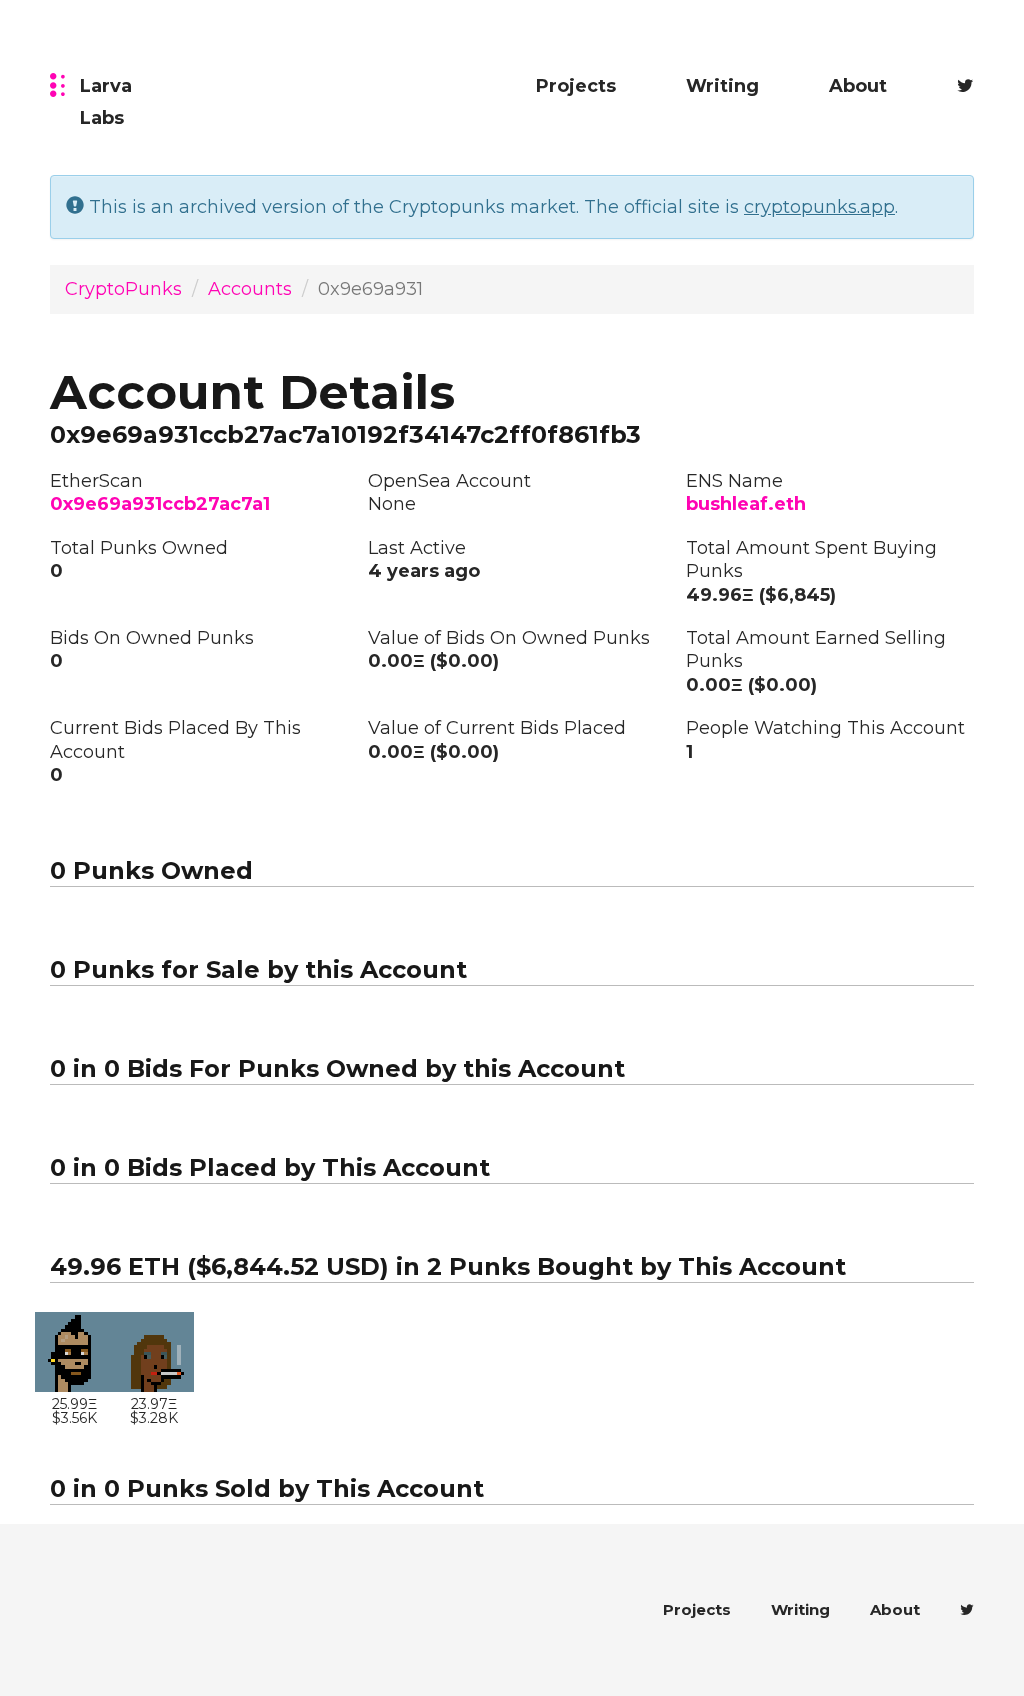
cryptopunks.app (819, 207)
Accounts (250, 289)
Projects (576, 86)
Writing (722, 86)
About (858, 86)
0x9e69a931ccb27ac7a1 (160, 504)
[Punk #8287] (153, 1351)
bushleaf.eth (746, 504)
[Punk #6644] (74, 1351)
